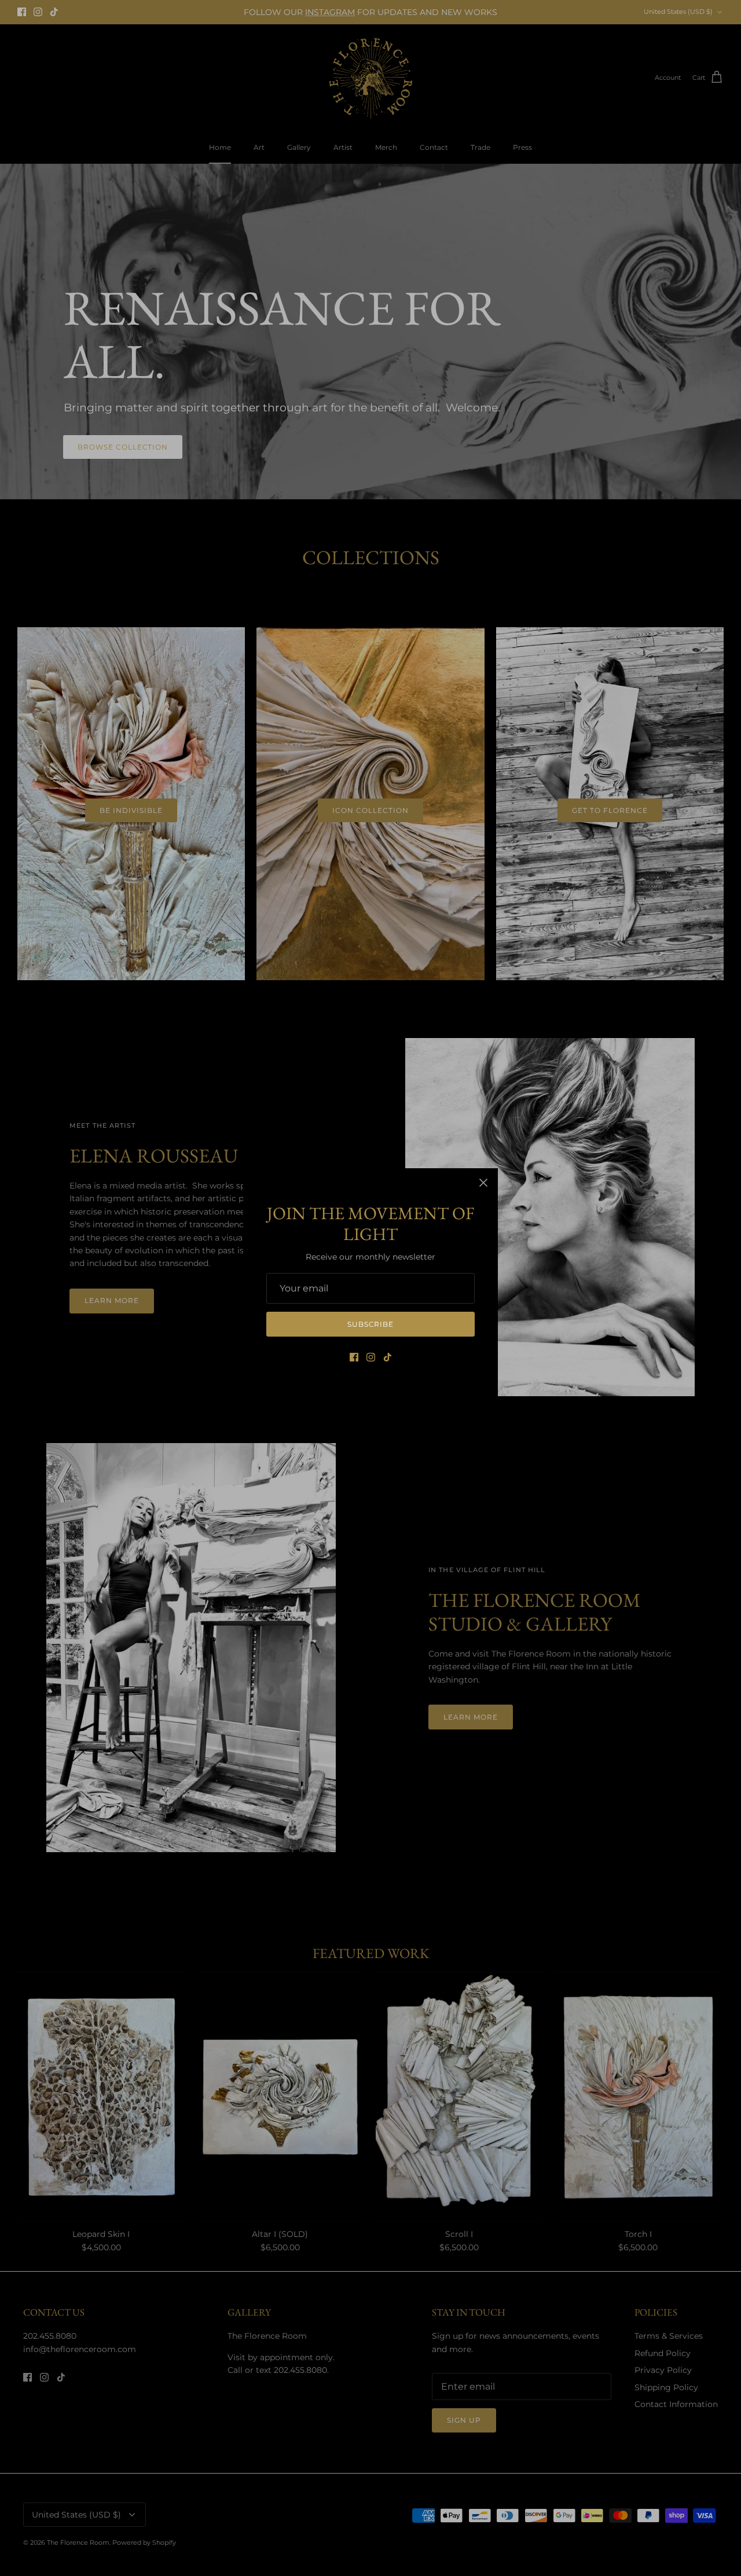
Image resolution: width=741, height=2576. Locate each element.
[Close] (483, 1183)
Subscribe (371, 1324)
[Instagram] (371, 1357)
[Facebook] (354, 1357)
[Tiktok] (388, 1357)
